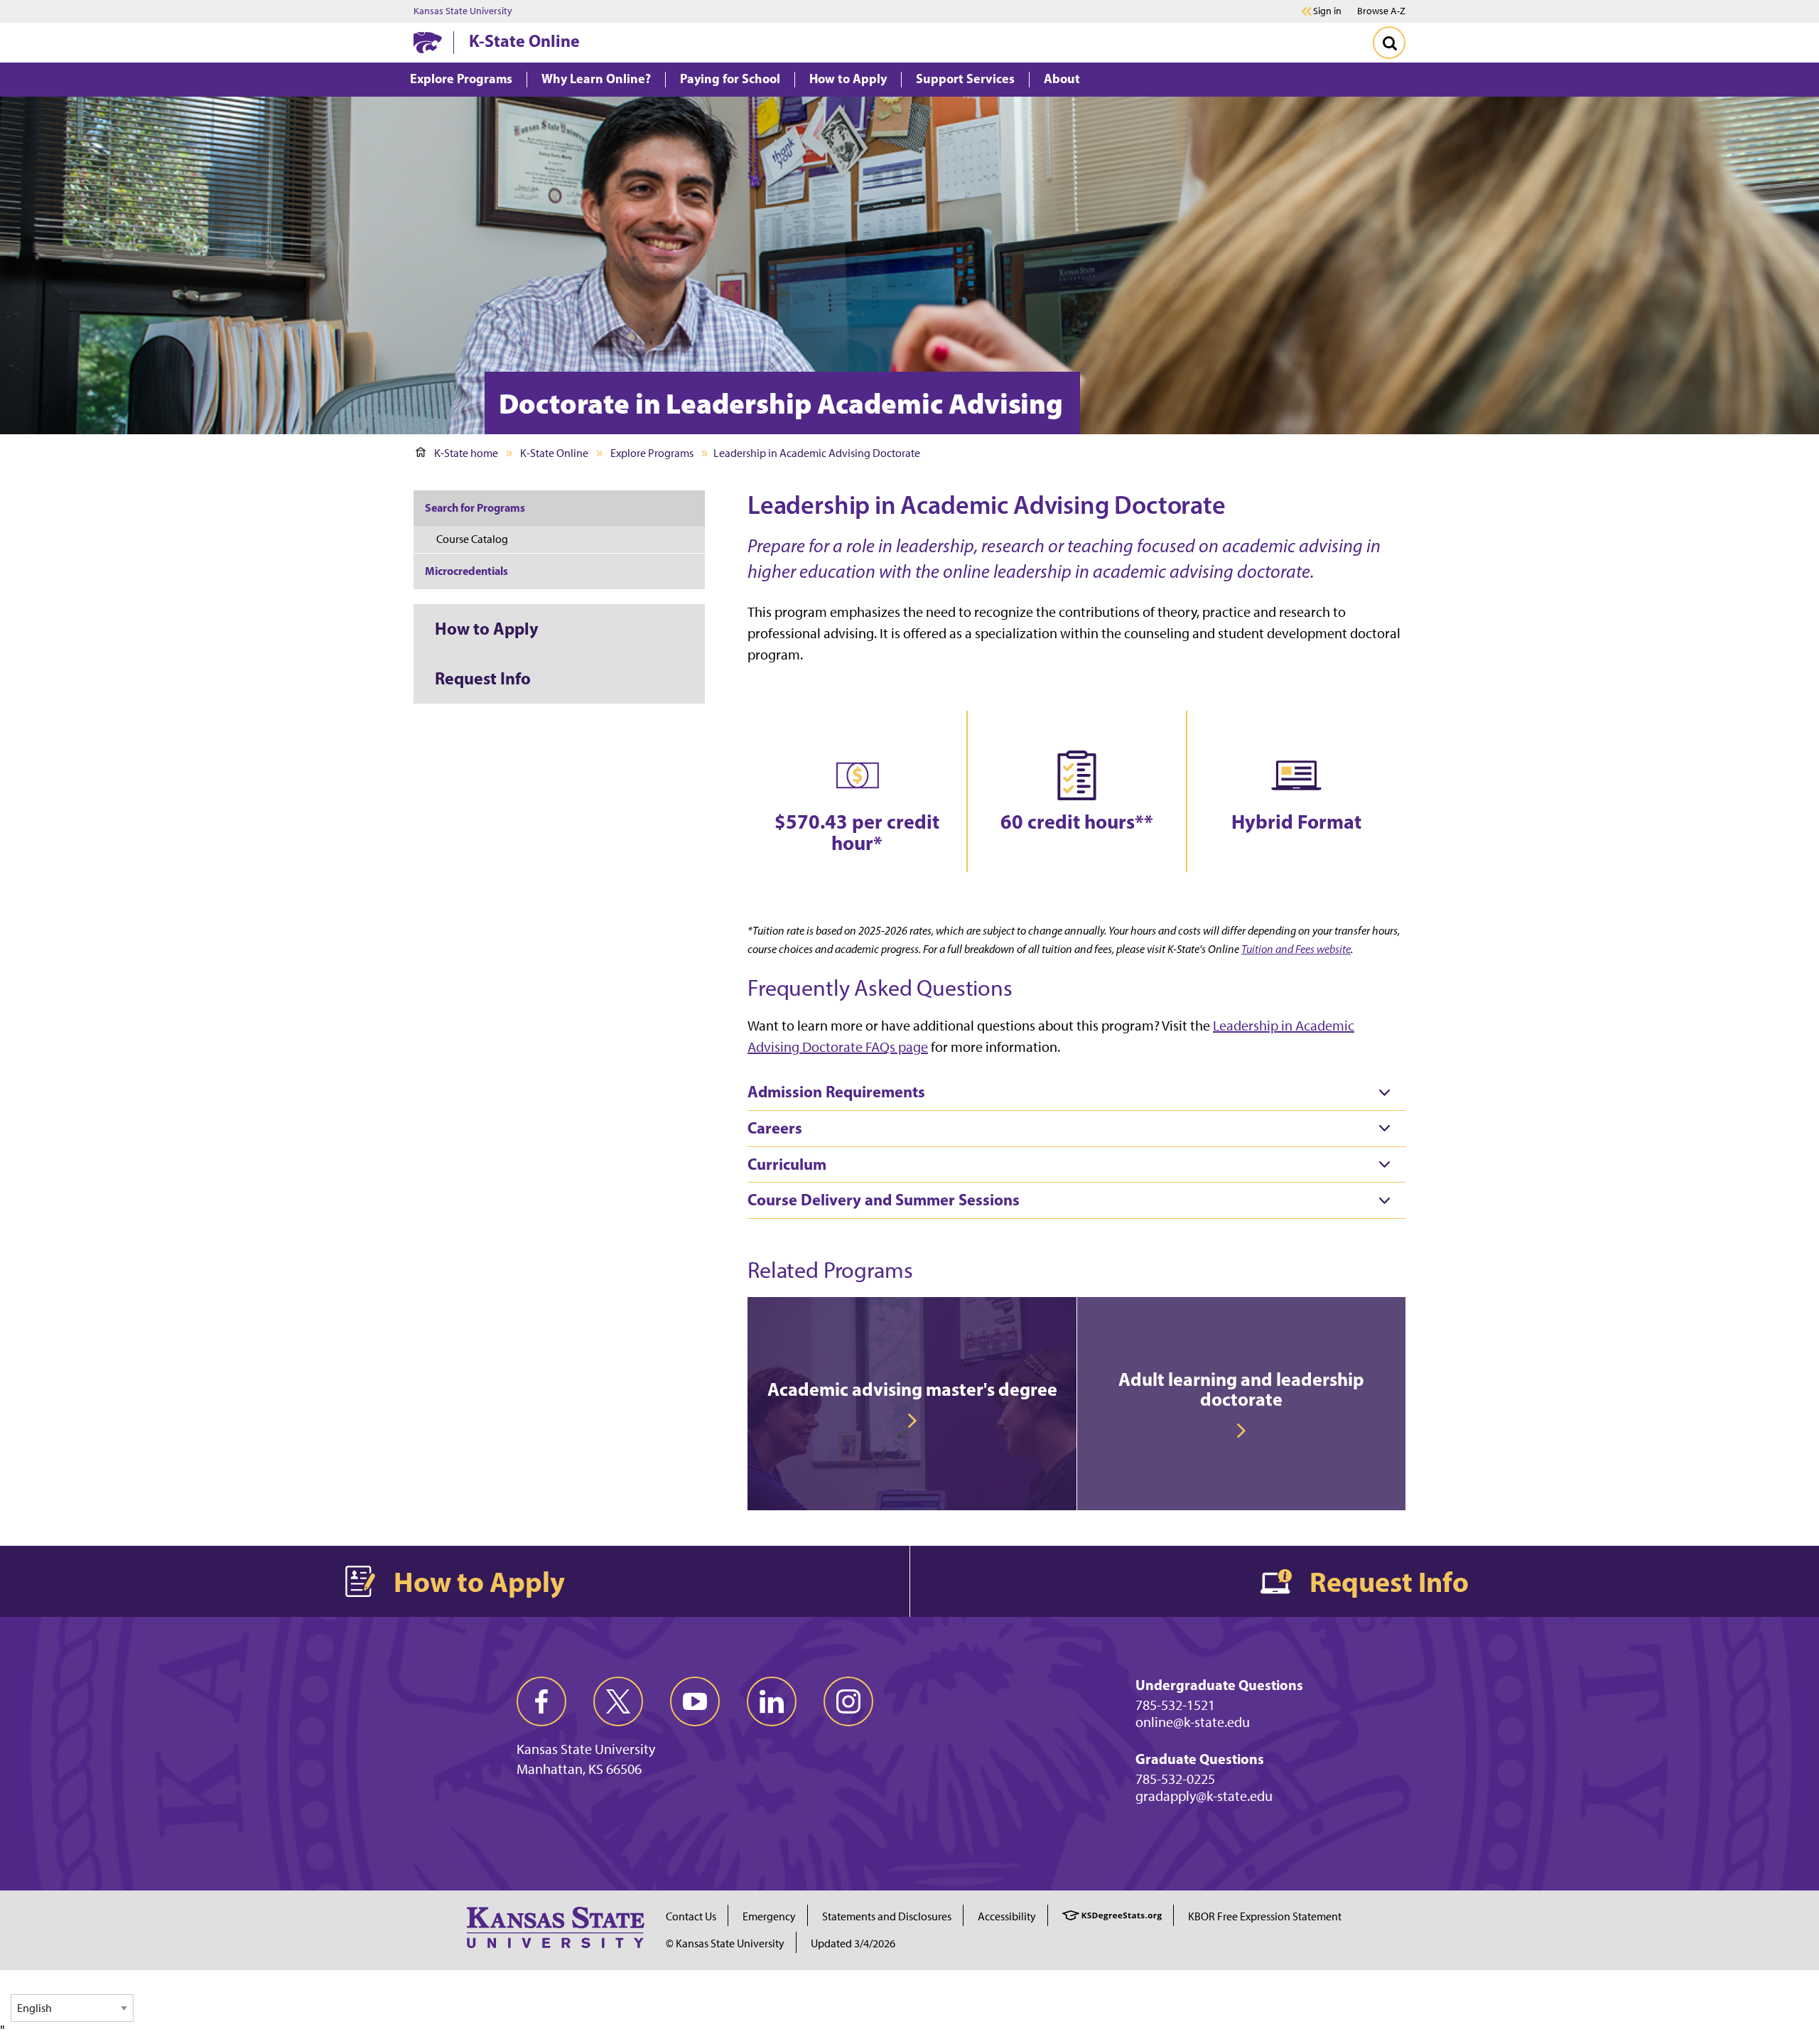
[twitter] (618, 1701)
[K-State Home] (428, 42)
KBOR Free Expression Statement (1265, 1916)
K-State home (466, 453)
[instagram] (848, 1701)
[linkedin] (772, 1701)
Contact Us (691, 1916)
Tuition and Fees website (1296, 949)
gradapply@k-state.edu (1204, 1796)
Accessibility (1007, 1916)
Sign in (1327, 11)
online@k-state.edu (1193, 1722)
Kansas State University (463, 11)
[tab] (1076, 1092)
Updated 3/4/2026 (853, 1943)
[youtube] (695, 1701)
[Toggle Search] (1389, 43)
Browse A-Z (1381, 11)
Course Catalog (472, 539)
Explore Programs (652, 453)
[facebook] (541, 1701)
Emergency (769, 1916)
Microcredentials (466, 571)
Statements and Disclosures (887, 1916)
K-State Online (524, 41)
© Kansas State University (725, 1943)
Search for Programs (475, 507)
